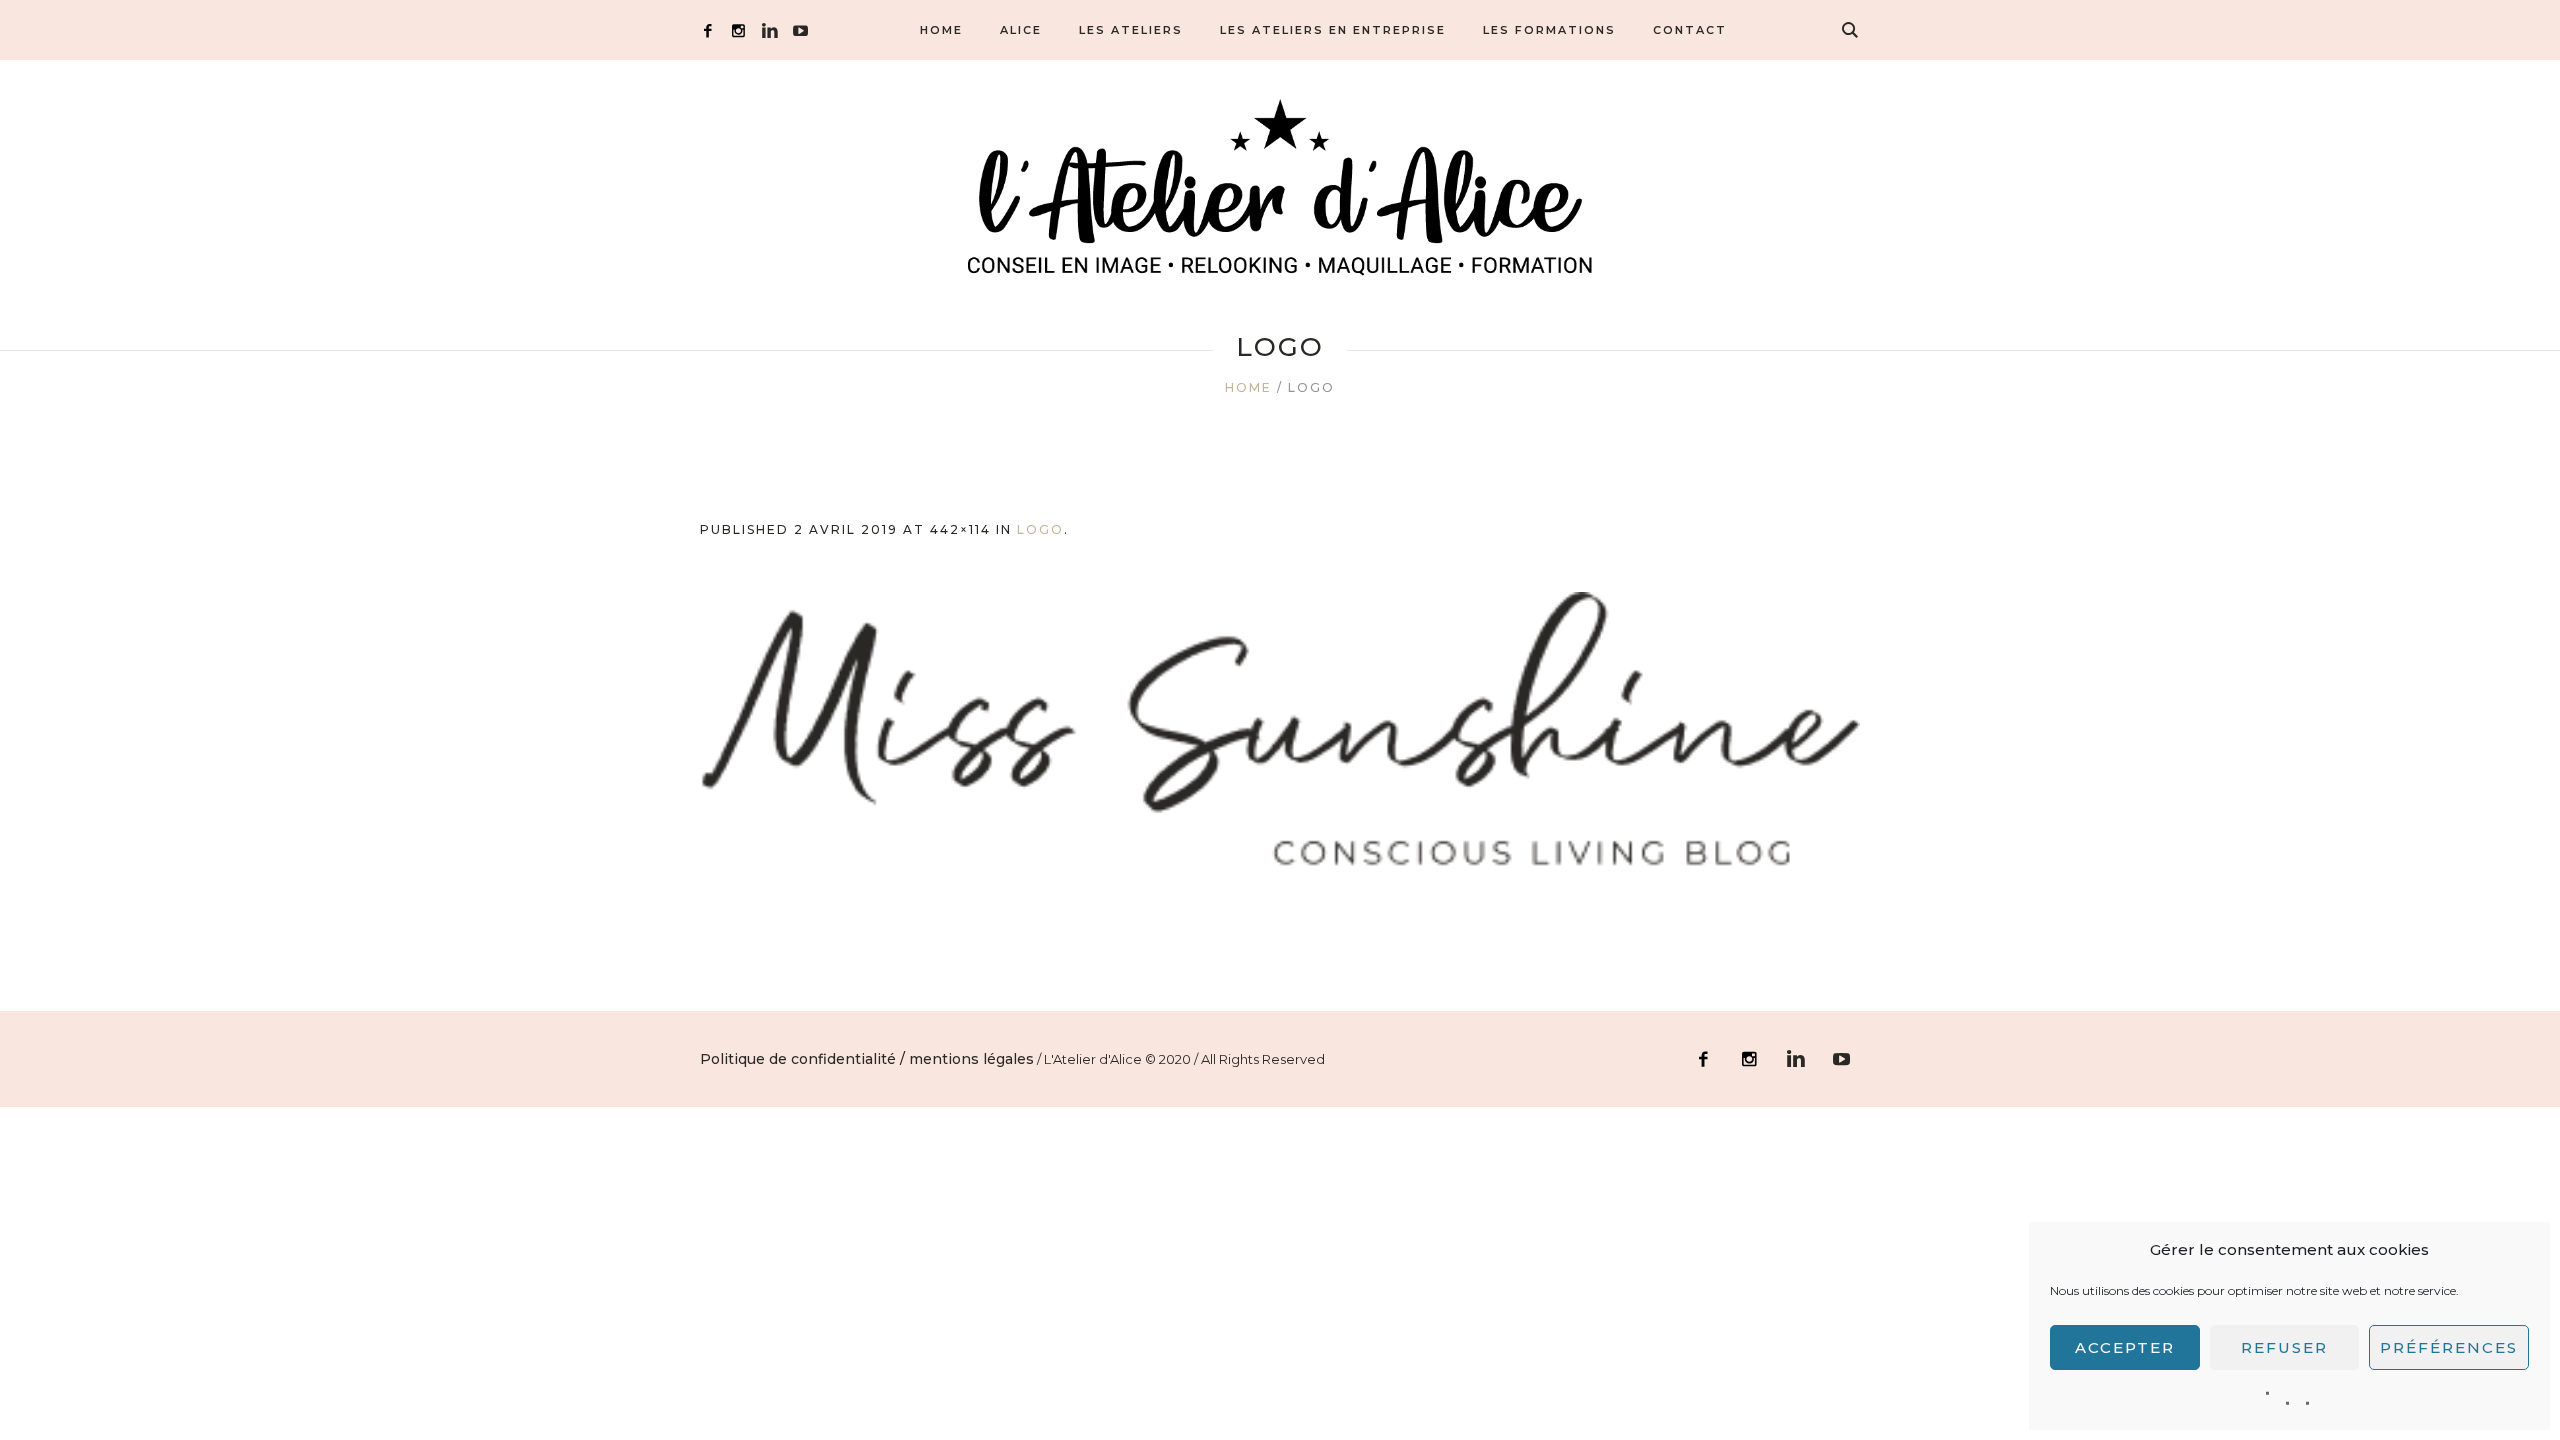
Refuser (2284, 1347)
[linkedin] (769, 30)
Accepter (2125, 1347)
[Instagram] (738, 30)
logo (1040, 529)
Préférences (2449, 1347)
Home (1248, 387)
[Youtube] (800, 30)
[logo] (1280, 741)
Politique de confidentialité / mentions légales (867, 1059)
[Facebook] (707, 30)
